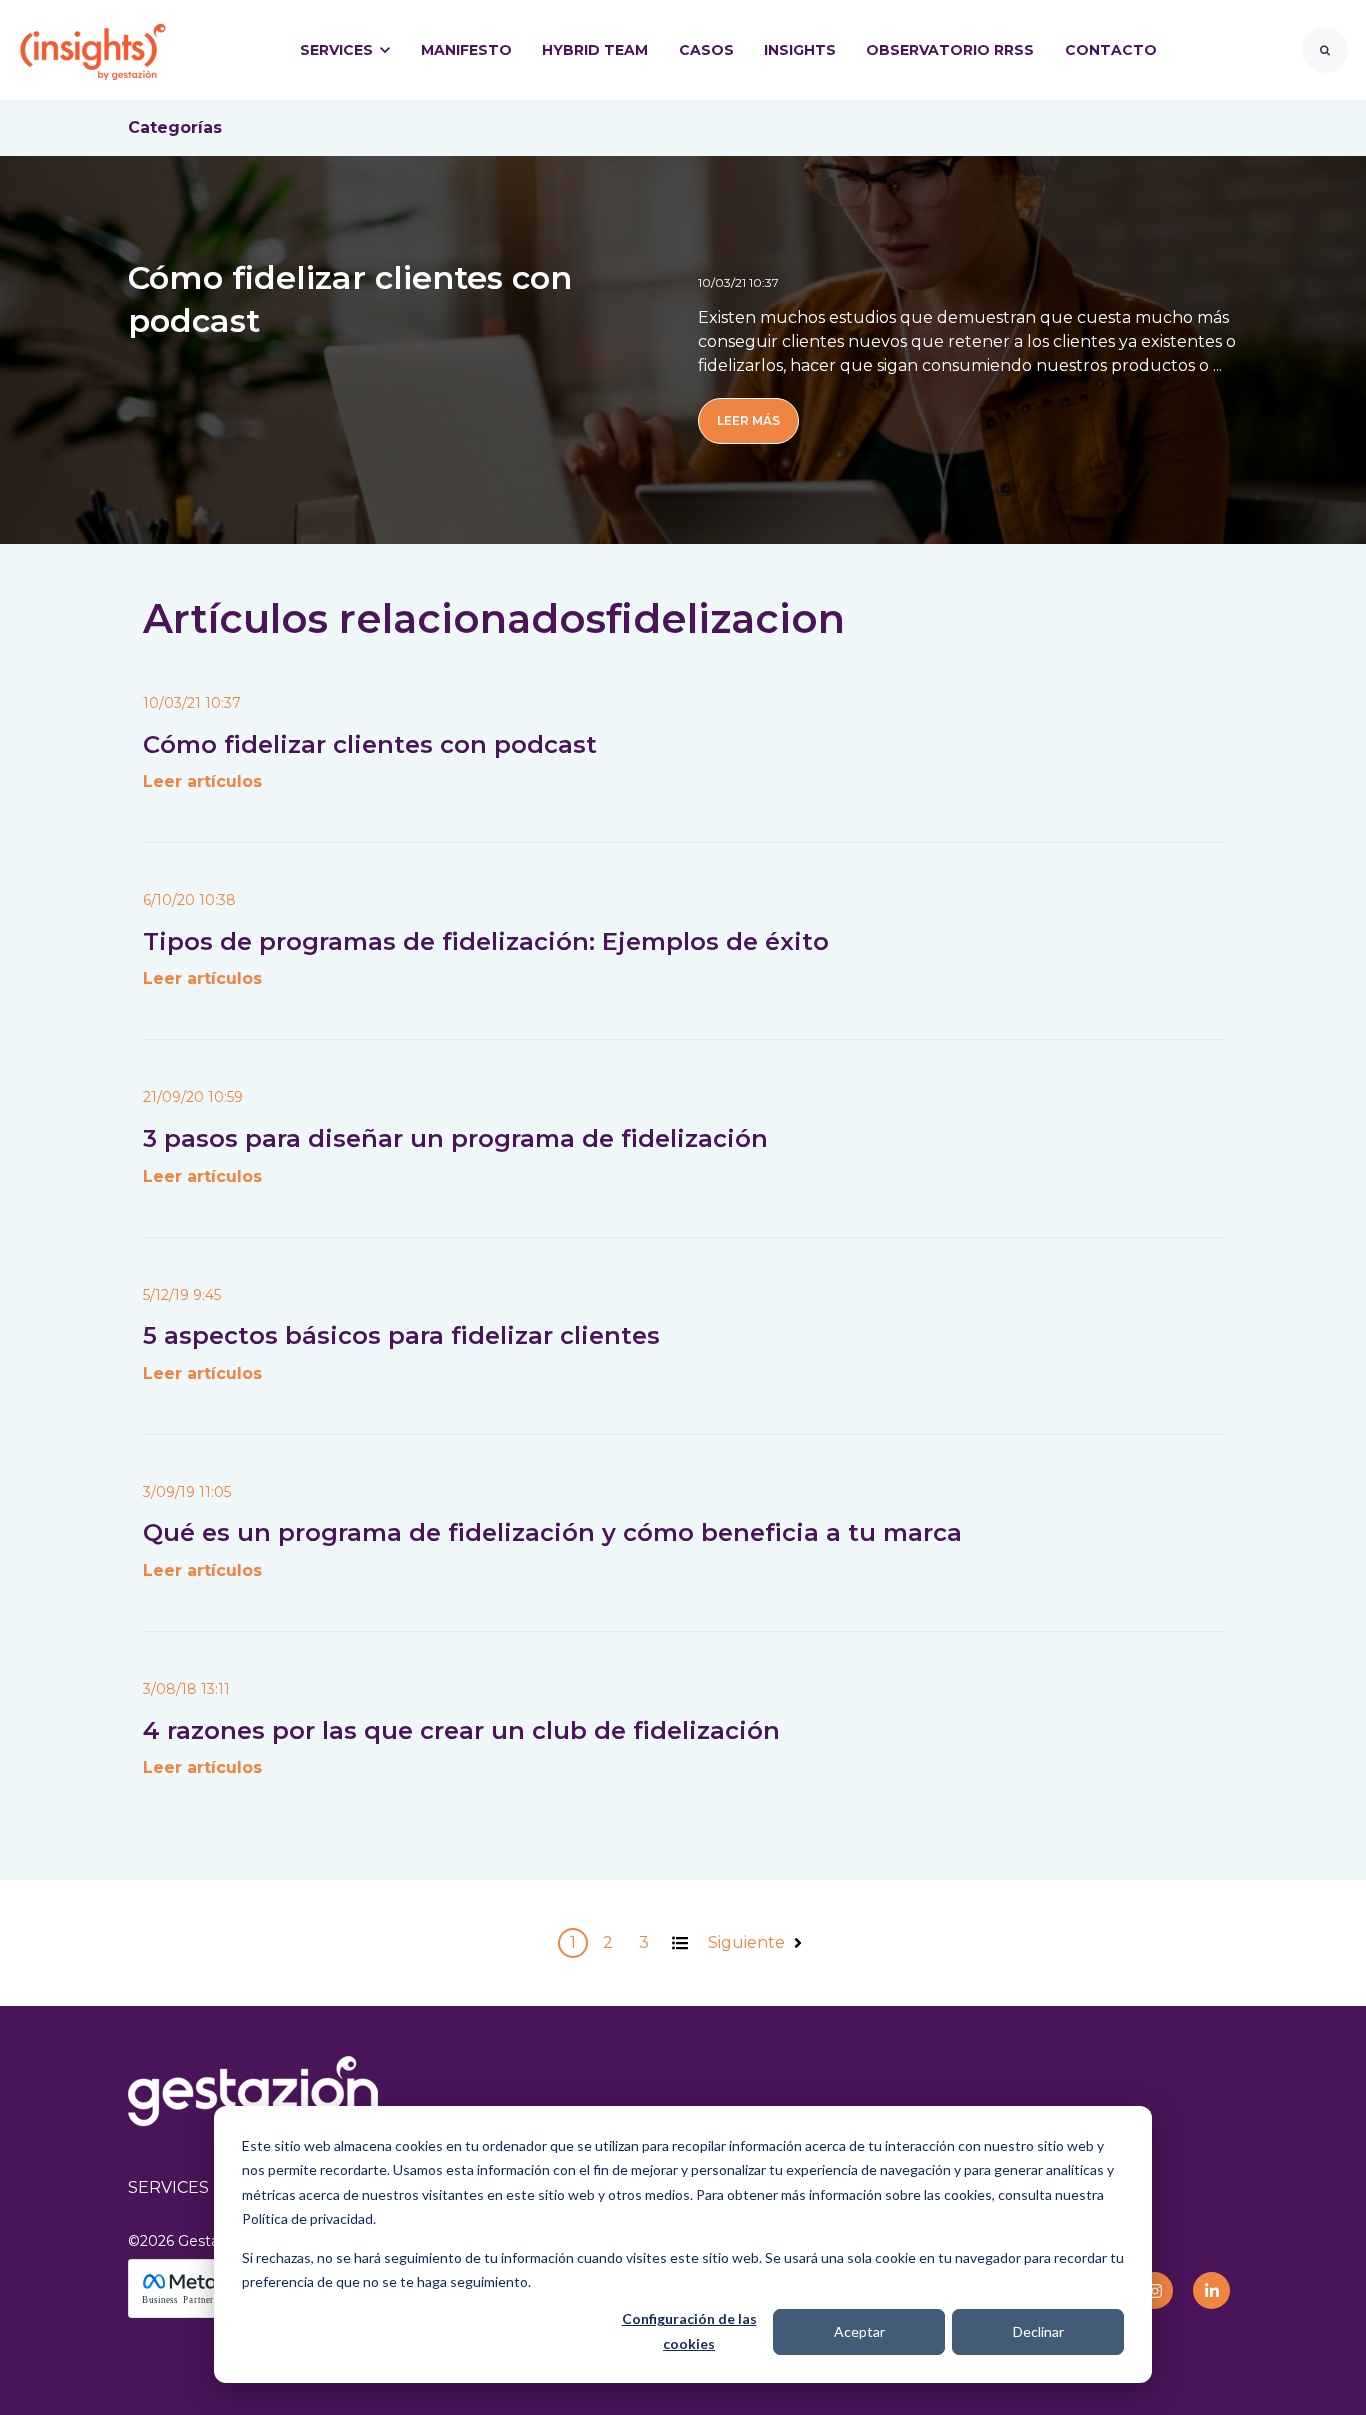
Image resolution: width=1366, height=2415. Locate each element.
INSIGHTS (800, 50)
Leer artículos (202, 781)
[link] (93, 48)
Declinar (1038, 2331)
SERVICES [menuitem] (168, 2187)
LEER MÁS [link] (748, 420)
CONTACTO (1111, 50)
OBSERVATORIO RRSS (950, 50)
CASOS (706, 50)
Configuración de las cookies (689, 2331)
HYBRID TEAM (595, 50)
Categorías (175, 127)
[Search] (1325, 50)
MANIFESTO (466, 50)
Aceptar (859, 2331)
